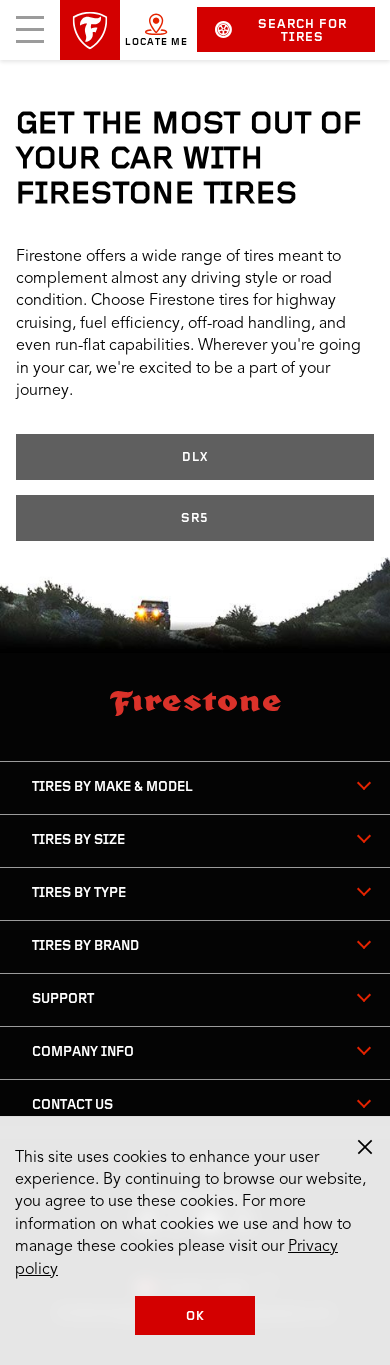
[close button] (365, 1147)
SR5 (195, 518)
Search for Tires (302, 31)
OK (195, 1316)
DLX (195, 457)
